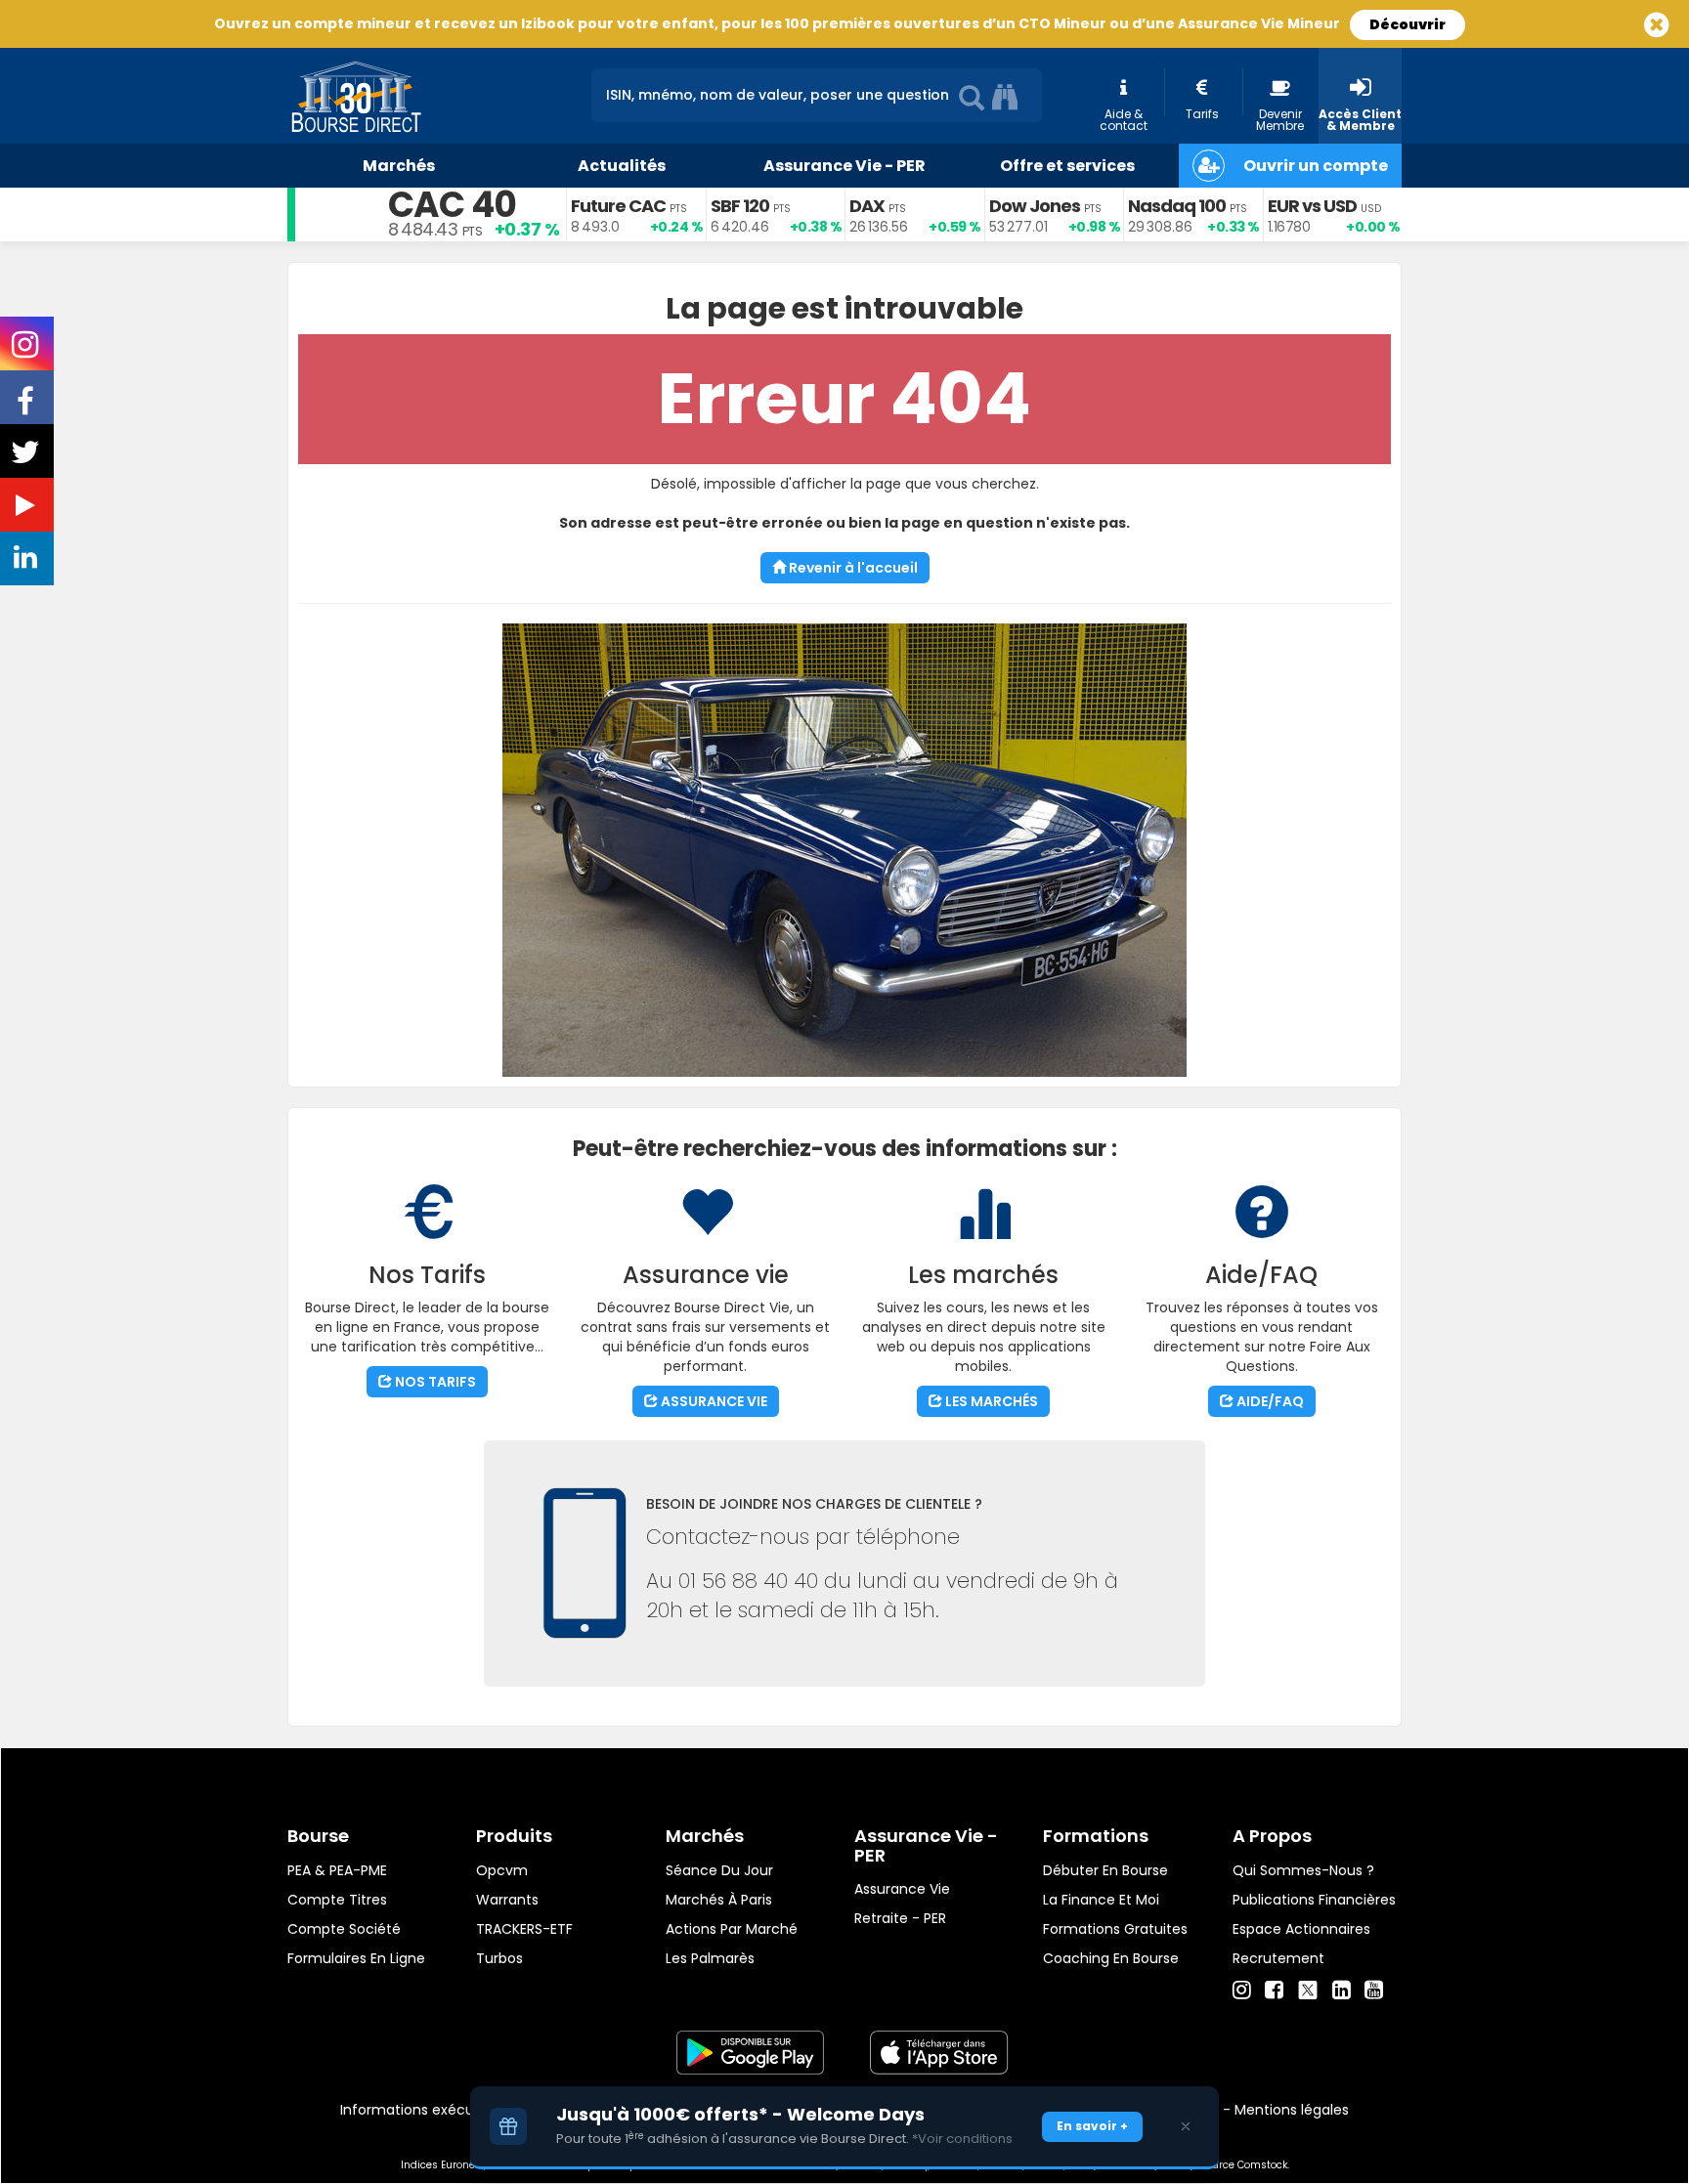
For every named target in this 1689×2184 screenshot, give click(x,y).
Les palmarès (710, 1958)
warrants (507, 1900)
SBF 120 (740, 206)
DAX (867, 206)
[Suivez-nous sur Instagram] (27, 351)
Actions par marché (732, 1929)
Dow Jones (1035, 206)
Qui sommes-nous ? (1303, 1870)
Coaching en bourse (1111, 1958)
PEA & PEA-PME (337, 1870)
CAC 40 (452, 205)
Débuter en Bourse (1105, 1870)
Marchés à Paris (719, 1900)
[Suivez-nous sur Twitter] (27, 458)
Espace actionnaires (1301, 1929)
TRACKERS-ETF (524, 1929)
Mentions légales (1292, 2110)
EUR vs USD (1312, 206)
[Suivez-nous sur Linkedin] (27, 562)
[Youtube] (1374, 1991)
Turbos (499, 1958)
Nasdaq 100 (1177, 206)
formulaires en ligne (356, 1958)
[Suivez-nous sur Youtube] (27, 509)
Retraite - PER (900, 1918)
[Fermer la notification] (1186, 2126)
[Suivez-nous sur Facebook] (27, 407)
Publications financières (1314, 1900)
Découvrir (1407, 24)
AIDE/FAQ (1269, 1401)
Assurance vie (902, 1889)
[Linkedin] (1342, 1991)
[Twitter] (1308, 1988)
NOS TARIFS (434, 1382)
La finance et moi (1101, 1900)
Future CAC (618, 206)
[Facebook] (1274, 1991)
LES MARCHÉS (990, 1401)
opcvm (502, 1870)
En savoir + (1092, 2126)
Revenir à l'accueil (852, 568)
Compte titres (337, 1900)
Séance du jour (719, 1870)
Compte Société (344, 1929)
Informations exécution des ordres (458, 2110)
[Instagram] (1242, 1991)
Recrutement (1278, 1958)
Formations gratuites (1115, 1929)
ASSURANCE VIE (713, 1401)
